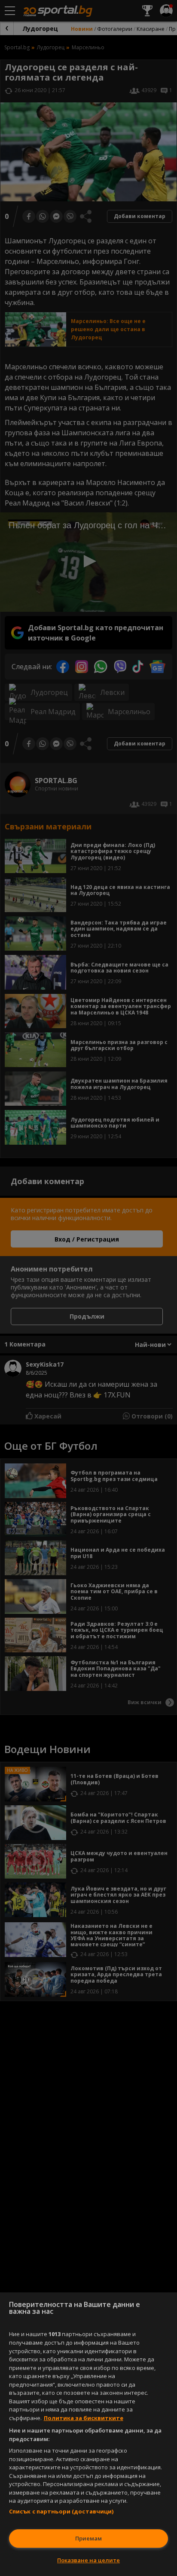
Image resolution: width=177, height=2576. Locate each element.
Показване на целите (88, 2560)
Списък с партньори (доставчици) (61, 2511)
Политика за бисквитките (84, 2418)
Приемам (88, 2538)
